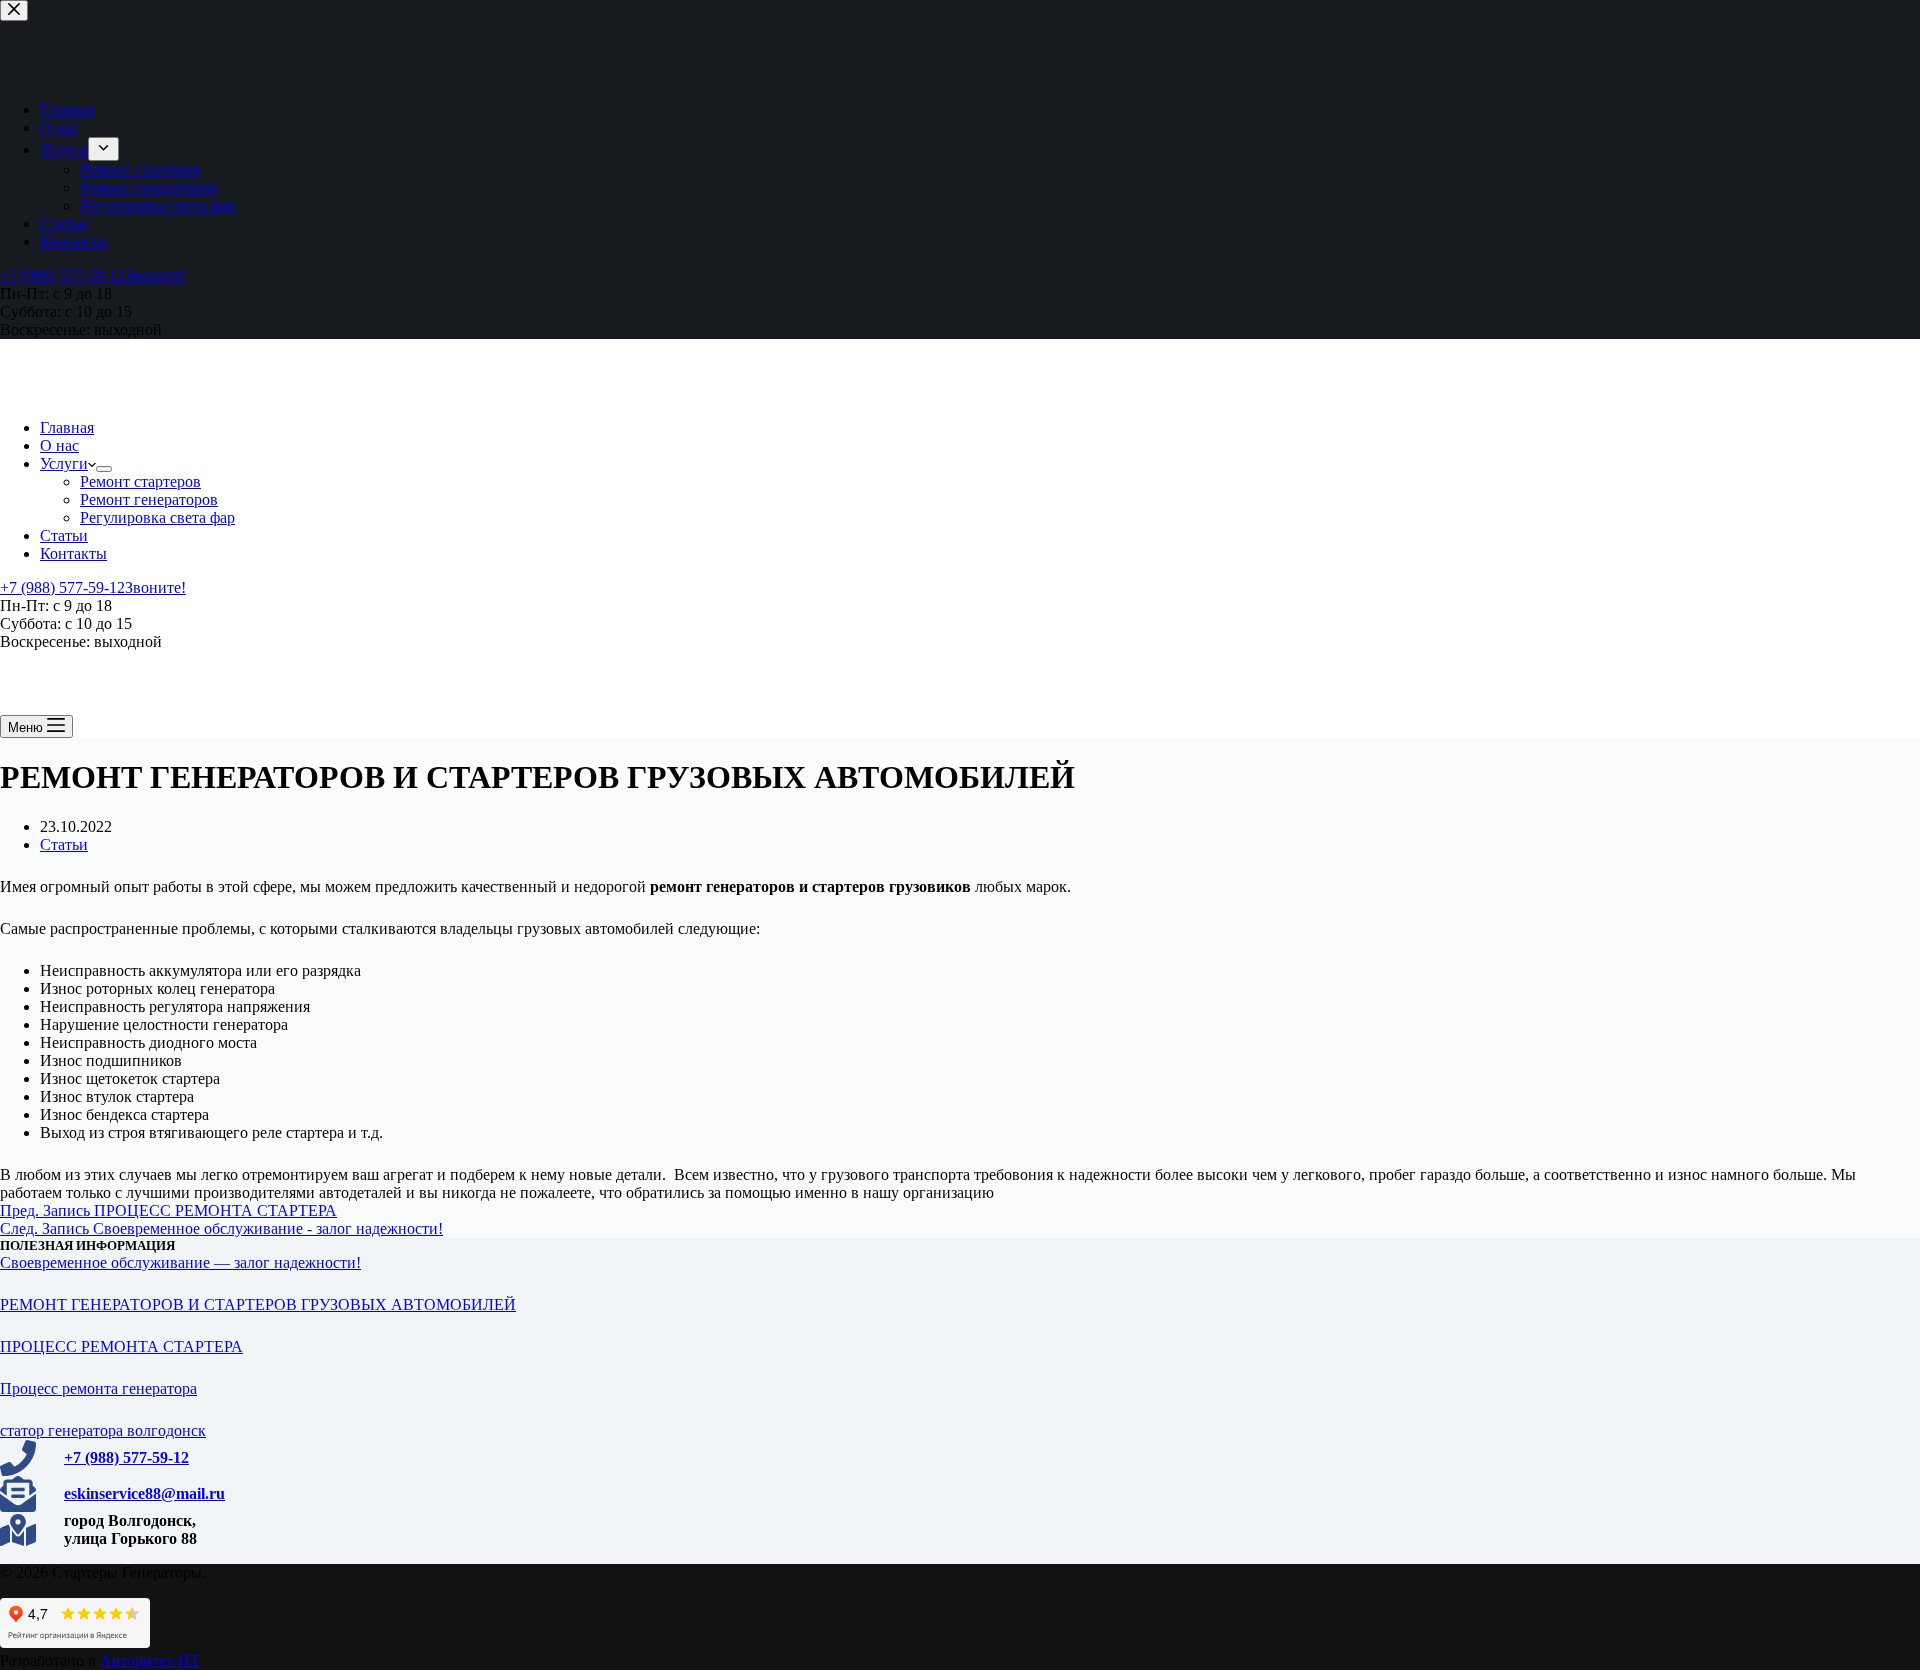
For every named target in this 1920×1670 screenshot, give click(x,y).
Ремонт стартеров (140, 481)
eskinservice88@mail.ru (144, 1493)
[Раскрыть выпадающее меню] (104, 469)
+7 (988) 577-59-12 (126, 1457)
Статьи (64, 535)
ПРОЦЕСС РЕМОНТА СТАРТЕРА (121, 1346)
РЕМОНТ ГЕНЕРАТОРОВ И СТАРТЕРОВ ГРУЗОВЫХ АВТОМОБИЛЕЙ (258, 1304)
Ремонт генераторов (149, 499)
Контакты (73, 553)
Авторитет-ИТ (150, 1660)
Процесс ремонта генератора (98, 1388)
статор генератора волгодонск (103, 1430)
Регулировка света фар (157, 517)
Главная (67, 427)
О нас (59, 445)
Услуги (64, 463)
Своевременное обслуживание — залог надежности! (180, 1262)
